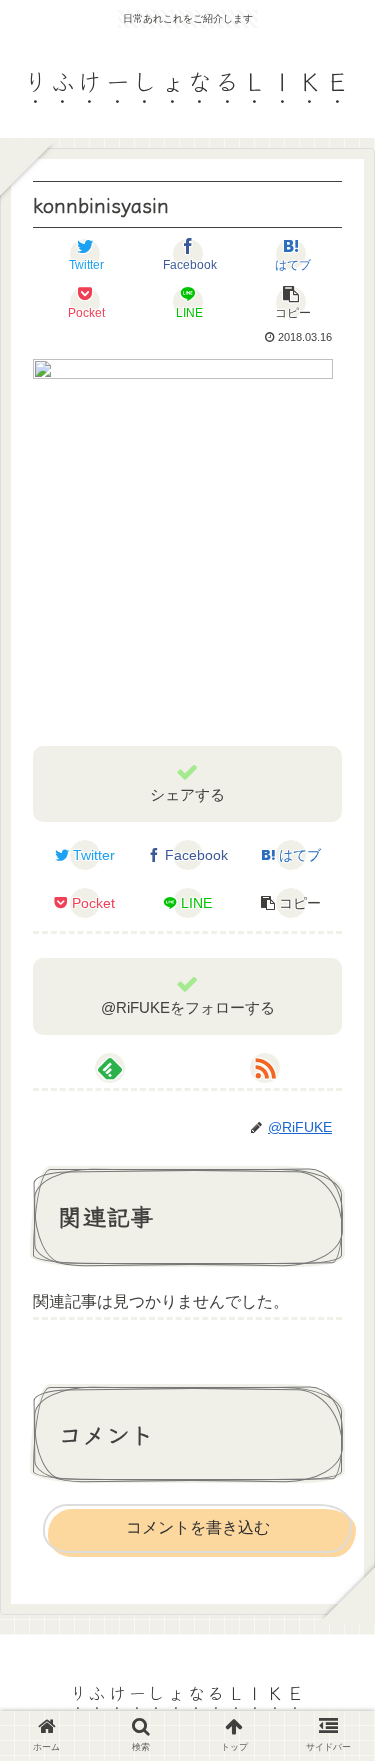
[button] (334, 1675)
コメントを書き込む (198, 1527)
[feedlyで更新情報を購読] (110, 1068)
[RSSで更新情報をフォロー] (265, 1068)
